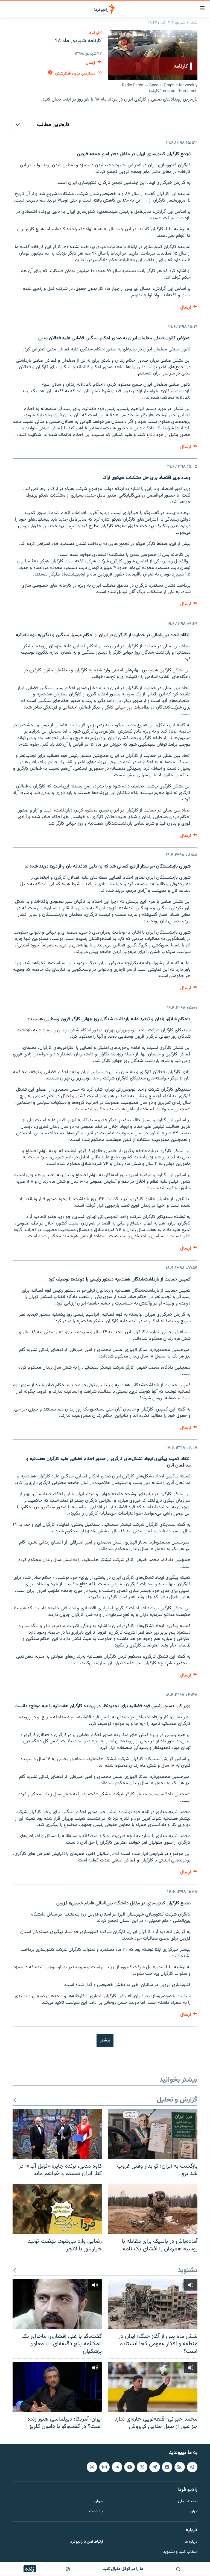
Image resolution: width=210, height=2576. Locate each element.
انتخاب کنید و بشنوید (180, 2552)
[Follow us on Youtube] (129, 2467)
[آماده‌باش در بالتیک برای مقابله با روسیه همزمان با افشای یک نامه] (153, 2209)
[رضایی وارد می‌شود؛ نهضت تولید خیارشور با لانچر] (57, 2209)
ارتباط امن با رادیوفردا (86, 2542)
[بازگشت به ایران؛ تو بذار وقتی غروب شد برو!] (153, 2134)
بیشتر (105, 2040)
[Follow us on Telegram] (154, 2467)
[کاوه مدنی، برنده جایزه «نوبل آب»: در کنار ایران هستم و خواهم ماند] (57, 2134)
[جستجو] (178, 2569)
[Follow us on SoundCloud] (117, 2467)
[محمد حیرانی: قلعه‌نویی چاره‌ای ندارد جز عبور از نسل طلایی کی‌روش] (153, 2387)
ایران (194, 2512)
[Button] (94, 64)
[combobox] (42, 125)
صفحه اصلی (188, 2502)
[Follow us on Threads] (92, 2467)
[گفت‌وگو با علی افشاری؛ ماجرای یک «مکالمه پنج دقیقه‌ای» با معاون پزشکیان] (57, 2304)
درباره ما (191, 2542)
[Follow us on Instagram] (104, 2467)
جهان (99, 2502)
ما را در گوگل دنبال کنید (123, 2569)
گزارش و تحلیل (177, 2100)
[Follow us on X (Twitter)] (142, 2467)
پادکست (96, 2512)
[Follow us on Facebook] (167, 2467)
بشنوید (187, 2270)
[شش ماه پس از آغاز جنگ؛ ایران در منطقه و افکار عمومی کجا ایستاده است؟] (153, 2304)
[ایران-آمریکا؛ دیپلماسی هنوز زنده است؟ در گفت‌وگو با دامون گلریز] (57, 2387)
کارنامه (95, 33)
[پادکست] (68, 2569)
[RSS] (180, 2467)
